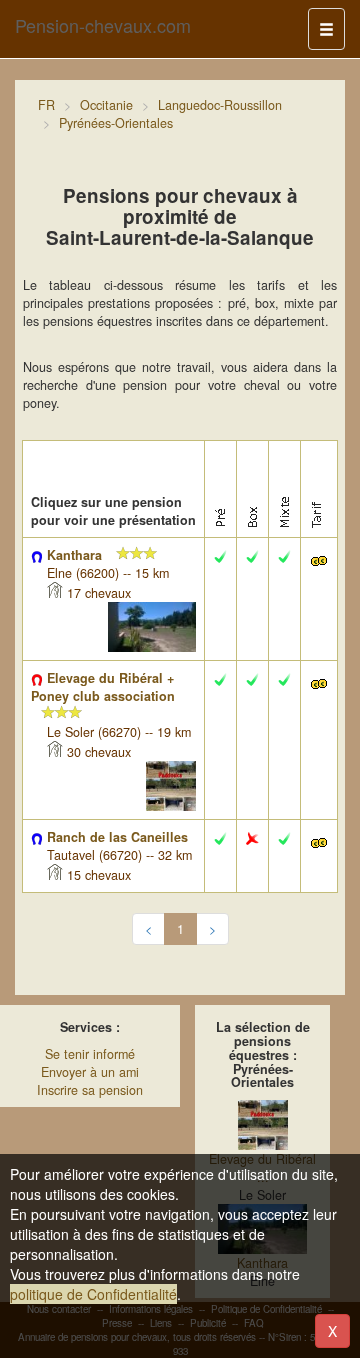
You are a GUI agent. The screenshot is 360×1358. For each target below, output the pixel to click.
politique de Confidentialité (93, 1294)
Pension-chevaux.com (103, 25)
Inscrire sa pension (90, 1090)
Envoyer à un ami (90, 1072)
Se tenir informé (90, 1054)
